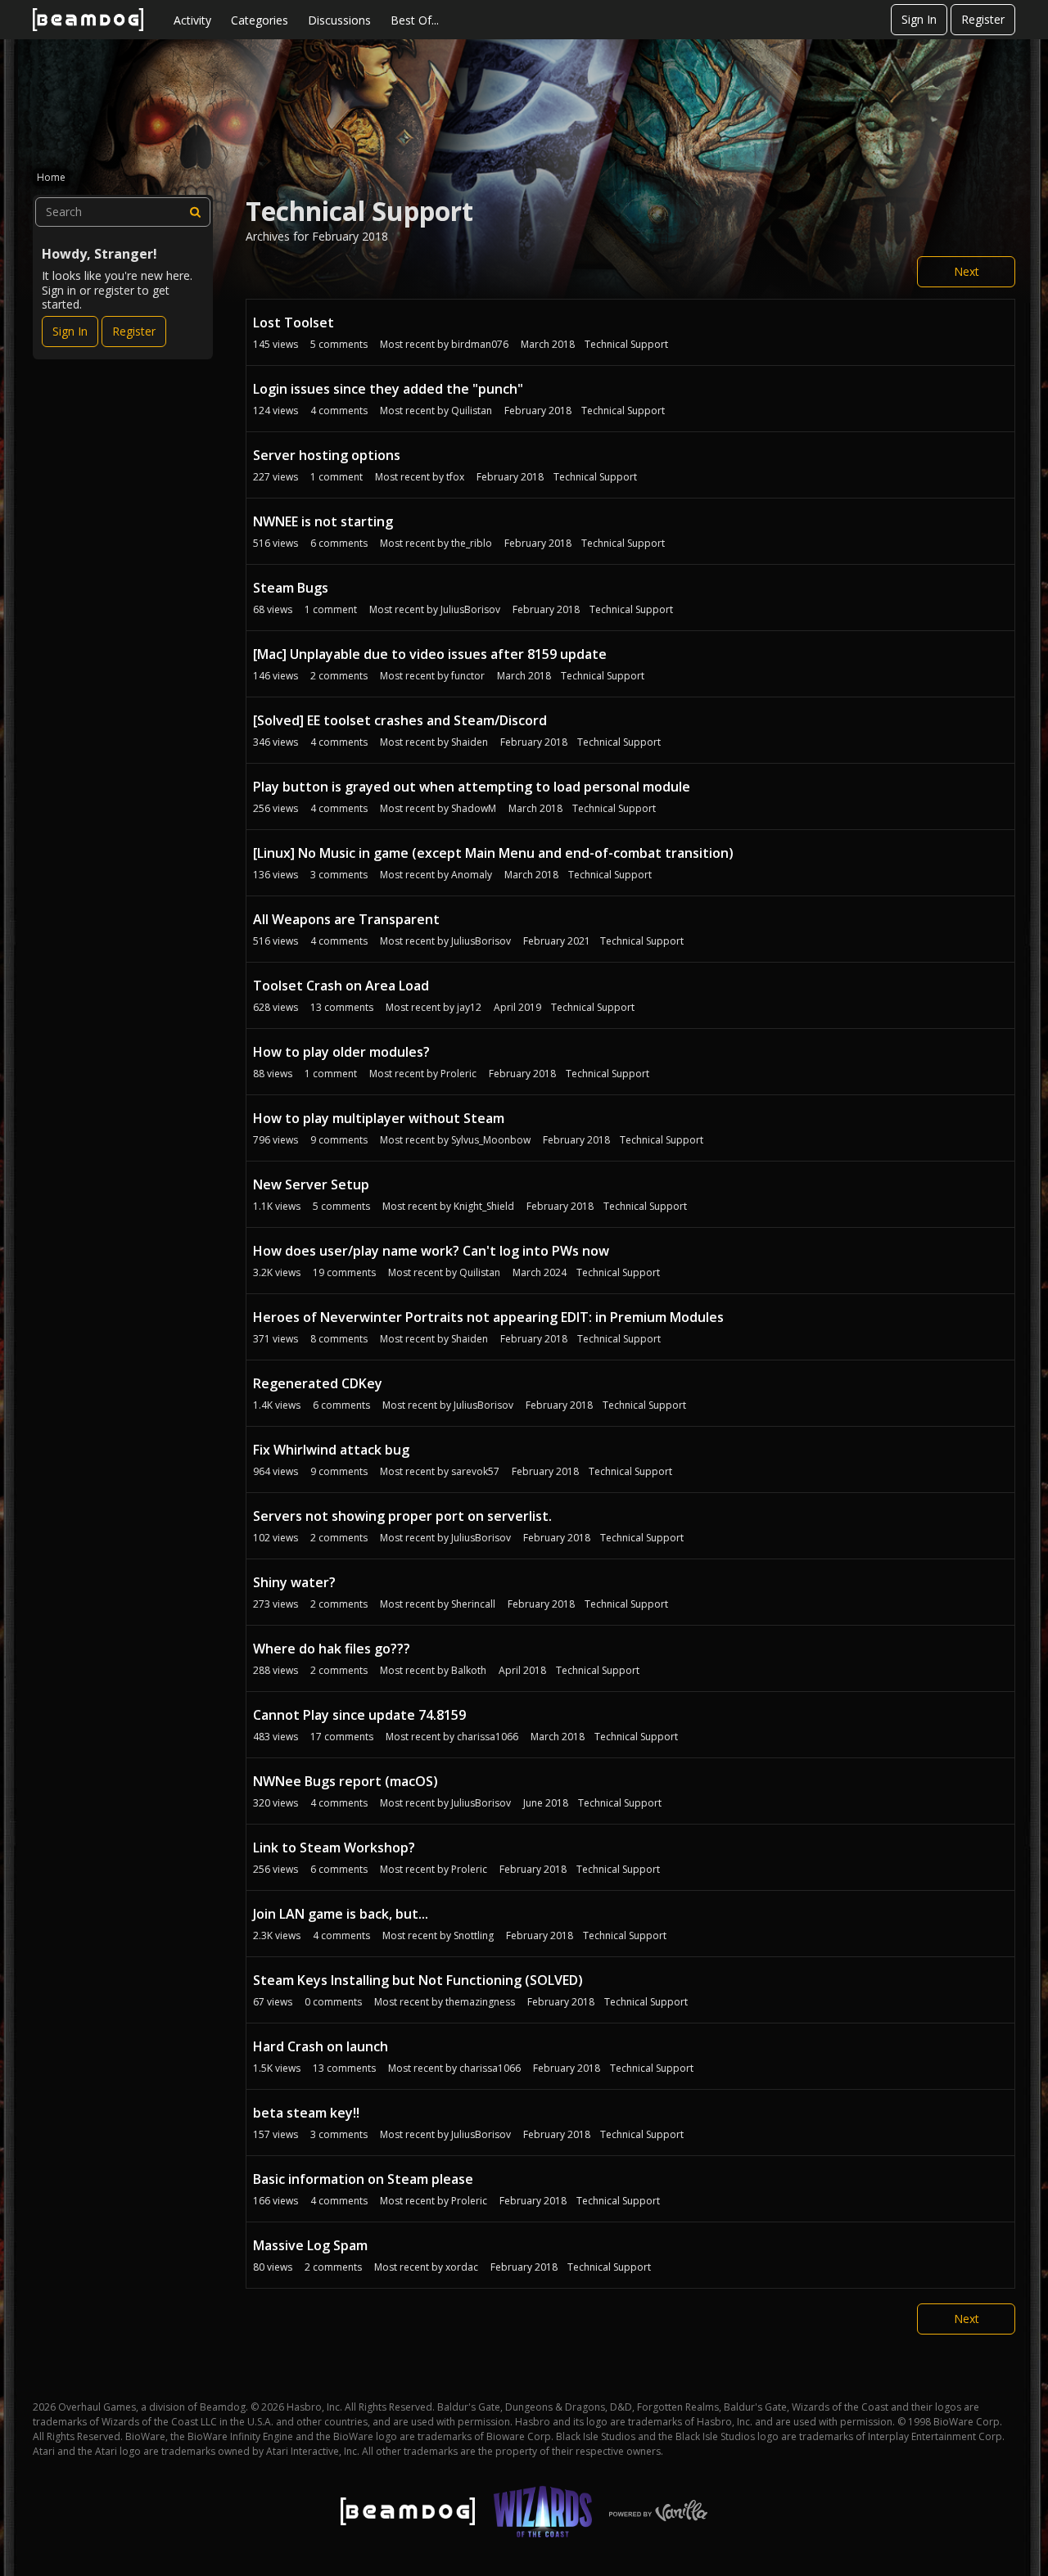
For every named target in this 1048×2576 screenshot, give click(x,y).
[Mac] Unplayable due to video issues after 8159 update (430, 654)
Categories (260, 20)
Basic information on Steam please (363, 2179)
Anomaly (472, 875)
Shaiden (470, 742)
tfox (455, 477)
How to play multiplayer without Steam (379, 1118)
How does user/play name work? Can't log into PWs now (431, 1251)
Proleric (458, 1074)
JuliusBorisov (470, 609)
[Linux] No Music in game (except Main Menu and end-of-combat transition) (493, 853)
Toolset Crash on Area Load (341, 986)
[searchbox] (123, 212)
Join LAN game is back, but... (341, 1914)
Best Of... (415, 20)
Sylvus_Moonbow (491, 1140)
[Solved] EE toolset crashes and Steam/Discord (400, 720)
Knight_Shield (484, 1206)
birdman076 (480, 344)
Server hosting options (327, 455)
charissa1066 (488, 1737)
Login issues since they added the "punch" (388, 389)
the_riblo (472, 543)
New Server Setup (311, 1184)
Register (983, 19)
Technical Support (626, 344)
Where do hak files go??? (332, 1649)
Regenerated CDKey (318, 1383)
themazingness (480, 2002)
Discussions (339, 20)
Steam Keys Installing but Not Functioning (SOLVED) (418, 1980)
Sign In (919, 19)
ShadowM (474, 808)
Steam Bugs (291, 588)
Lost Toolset (294, 323)
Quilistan (472, 411)
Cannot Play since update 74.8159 (359, 1715)
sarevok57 (475, 1471)
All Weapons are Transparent (346, 919)
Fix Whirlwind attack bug (331, 1450)
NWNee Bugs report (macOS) (346, 1781)
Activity (192, 20)
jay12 (469, 1007)
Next (967, 271)
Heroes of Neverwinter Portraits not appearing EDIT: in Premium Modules (488, 1317)
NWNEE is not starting (323, 521)
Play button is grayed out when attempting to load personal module (472, 787)
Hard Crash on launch (321, 2046)
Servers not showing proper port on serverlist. (402, 1516)
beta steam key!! (306, 2113)
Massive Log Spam (310, 2245)
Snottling (474, 1935)
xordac (462, 2267)
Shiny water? (294, 1582)
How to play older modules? (341, 1052)
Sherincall (473, 1604)
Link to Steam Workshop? (334, 1847)
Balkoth (469, 1670)
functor (468, 676)
